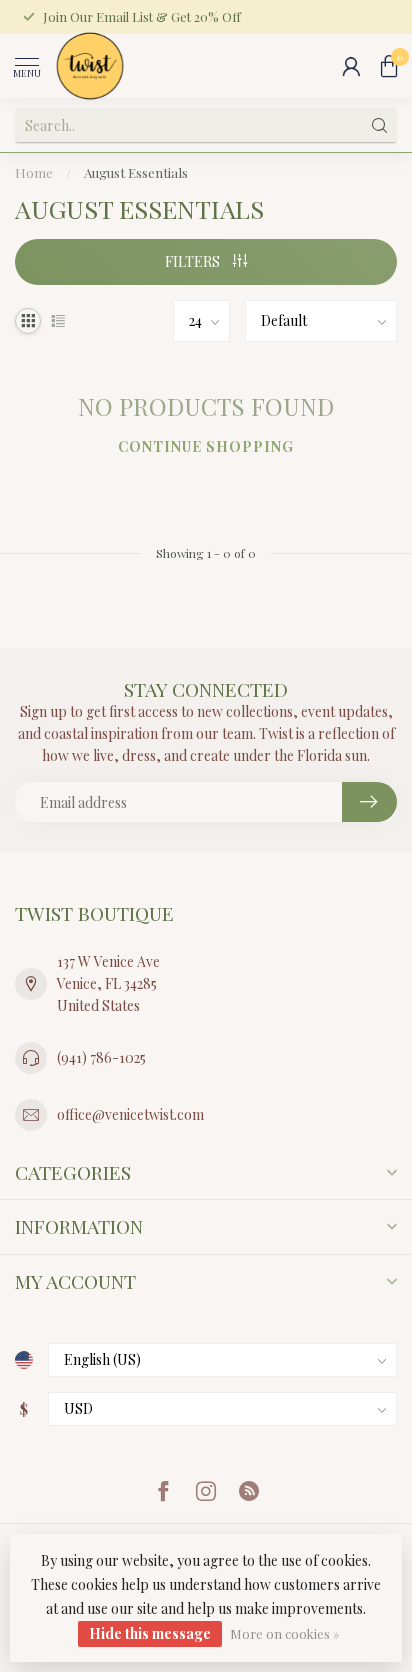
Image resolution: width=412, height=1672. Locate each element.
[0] (389, 66)
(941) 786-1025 (101, 1057)
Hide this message (150, 1633)
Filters (194, 261)
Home (34, 172)
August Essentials (136, 172)
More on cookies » (284, 1633)
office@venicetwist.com (130, 1114)
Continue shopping (206, 446)
